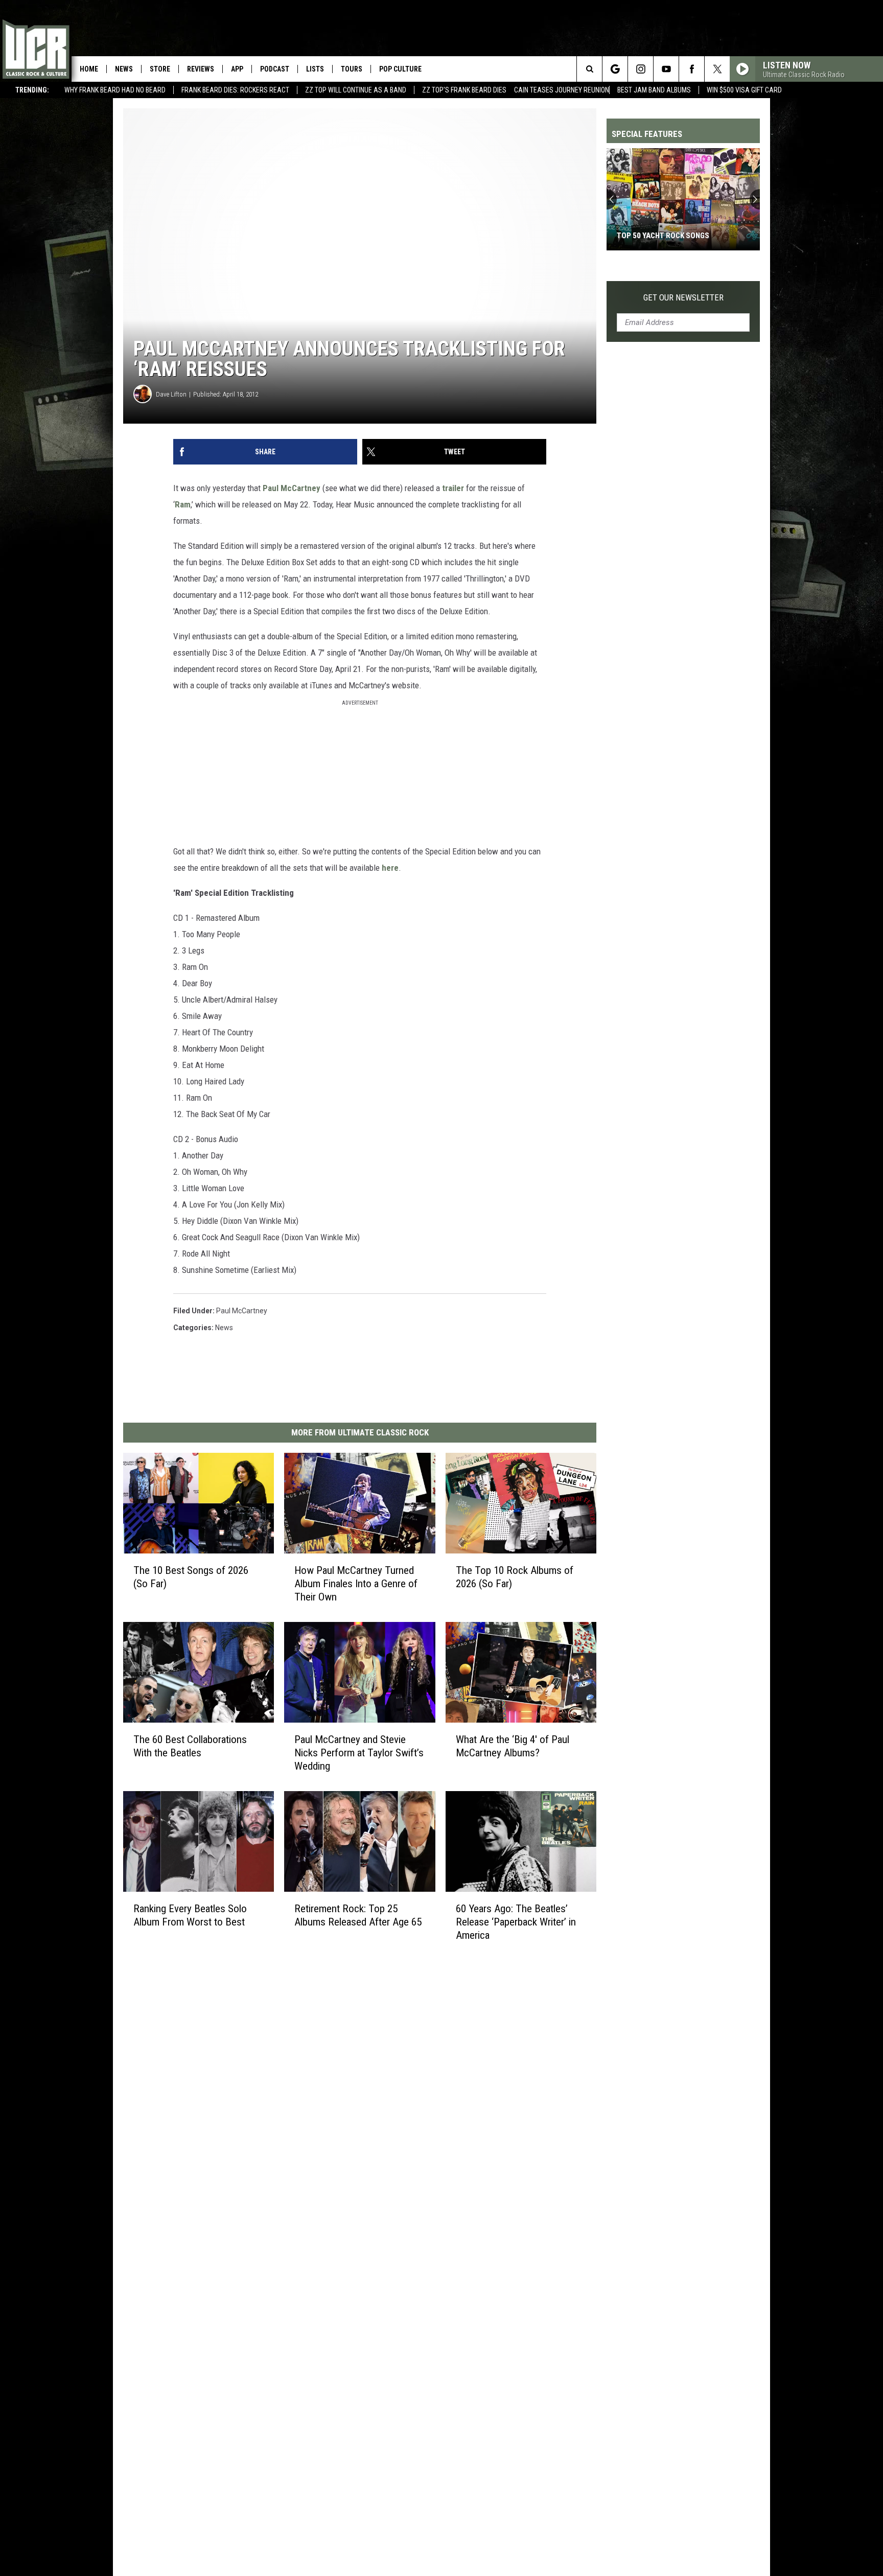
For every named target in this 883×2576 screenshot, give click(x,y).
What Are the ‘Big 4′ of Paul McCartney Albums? (513, 1746)
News (124, 69)
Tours (352, 69)
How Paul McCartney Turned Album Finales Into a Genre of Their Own (356, 1584)
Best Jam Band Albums (654, 90)
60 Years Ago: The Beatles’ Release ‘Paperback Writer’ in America (516, 1921)
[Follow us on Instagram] (641, 69)
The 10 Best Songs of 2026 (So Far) (191, 1577)
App (237, 69)
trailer (453, 488)
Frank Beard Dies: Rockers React (235, 90)
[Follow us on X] (717, 69)
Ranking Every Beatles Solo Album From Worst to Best (190, 1915)
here (390, 868)
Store (160, 69)
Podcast (275, 69)
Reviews (201, 69)
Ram (183, 504)
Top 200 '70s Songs (652, 236)
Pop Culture (400, 69)
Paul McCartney (292, 488)
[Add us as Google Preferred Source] (615, 69)
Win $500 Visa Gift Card (744, 90)
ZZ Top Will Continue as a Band (356, 90)
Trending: (32, 90)
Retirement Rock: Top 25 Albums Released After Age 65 (358, 1915)
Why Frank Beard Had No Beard (115, 90)
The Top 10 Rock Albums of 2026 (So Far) (515, 1577)
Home (89, 69)
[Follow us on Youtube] (666, 69)
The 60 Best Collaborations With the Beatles (190, 1746)
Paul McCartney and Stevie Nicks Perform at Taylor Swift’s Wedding (359, 1753)
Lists (315, 69)
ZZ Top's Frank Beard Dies (464, 90)
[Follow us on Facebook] (692, 69)
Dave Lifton (171, 394)
